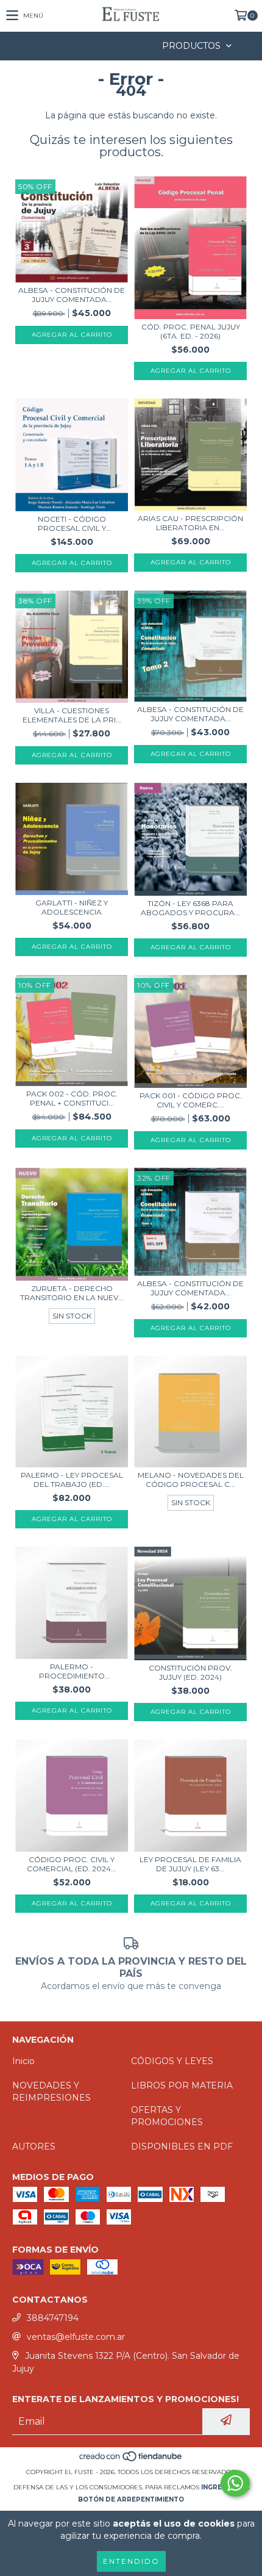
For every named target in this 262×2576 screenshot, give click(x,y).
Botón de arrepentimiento (131, 2499)
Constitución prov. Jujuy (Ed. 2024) (190, 1672)
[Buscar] (113, 46)
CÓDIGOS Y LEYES (172, 2061)
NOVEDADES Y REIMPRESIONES (51, 2092)
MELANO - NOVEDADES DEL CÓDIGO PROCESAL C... (191, 1480)
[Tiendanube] (131, 2460)
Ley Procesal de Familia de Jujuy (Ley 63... (190, 1864)
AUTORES (34, 2146)
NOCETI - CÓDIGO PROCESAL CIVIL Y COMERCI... (72, 523)
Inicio (23, 2061)
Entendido (131, 2561)
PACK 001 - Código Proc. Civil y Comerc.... (191, 1100)
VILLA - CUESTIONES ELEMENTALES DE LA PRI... (72, 715)
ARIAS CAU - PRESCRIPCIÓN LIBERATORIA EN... (190, 523)
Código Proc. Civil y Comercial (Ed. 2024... (72, 1864)
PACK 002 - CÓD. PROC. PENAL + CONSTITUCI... (72, 1098)
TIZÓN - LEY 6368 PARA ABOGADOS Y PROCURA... (190, 908)
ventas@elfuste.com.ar (76, 2337)
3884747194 (53, 2318)
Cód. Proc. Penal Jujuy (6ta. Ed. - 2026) (191, 331)
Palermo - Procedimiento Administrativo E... (72, 1671)
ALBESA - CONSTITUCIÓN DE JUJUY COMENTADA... (72, 295)
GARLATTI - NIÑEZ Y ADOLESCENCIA (72, 907)
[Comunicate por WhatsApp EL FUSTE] (235, 2483)
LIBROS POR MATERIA (182, 2085)
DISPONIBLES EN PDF (182, 2146)
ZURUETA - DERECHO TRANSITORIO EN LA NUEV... (72, 1293)
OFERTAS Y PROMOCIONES (167, 2116)
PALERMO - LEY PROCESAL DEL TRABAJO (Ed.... (72, 1480)
